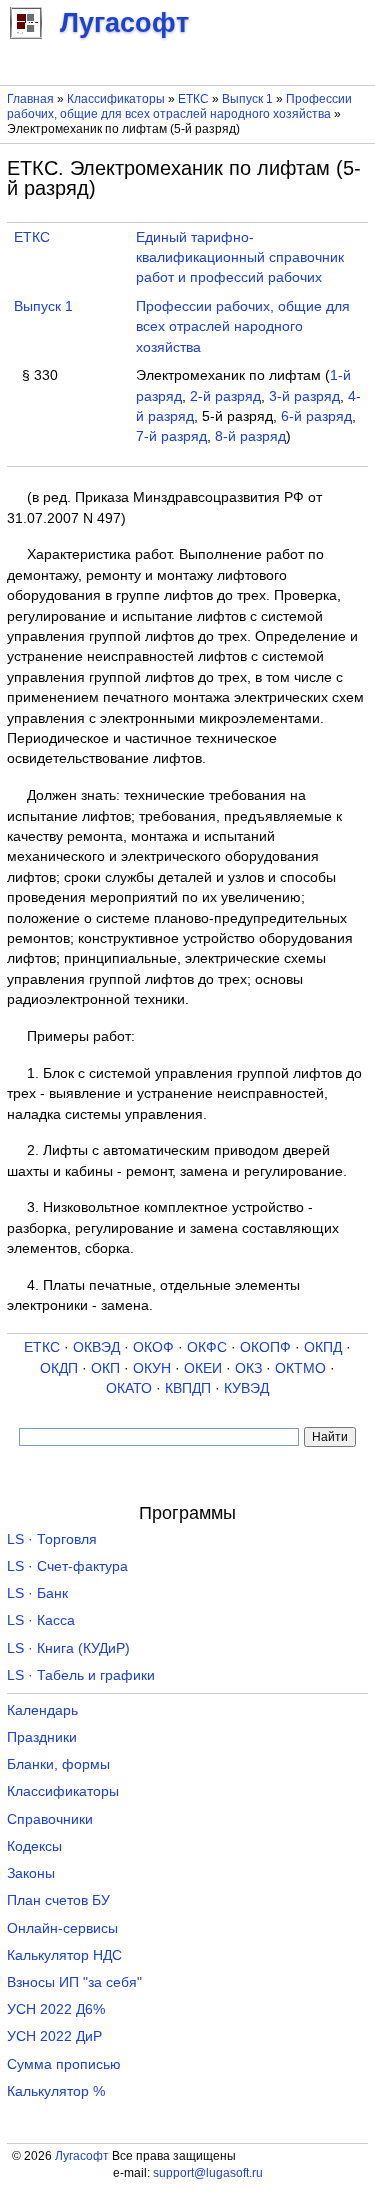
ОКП (105, 1368)
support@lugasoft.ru (208, 2173)
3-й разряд (304, 396)
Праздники (42, 1737)
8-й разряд (250, 436)
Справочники (50, 1819)
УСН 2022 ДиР (54, 2036)
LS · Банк (37, 1593)
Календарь (42, 1710)
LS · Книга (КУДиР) (68, 1648)
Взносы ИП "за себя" (74, 1982)
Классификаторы (116, 99)
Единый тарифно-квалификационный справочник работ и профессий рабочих (240, 258)
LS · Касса (41, 1620)
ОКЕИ (203, 1368)
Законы (31, 1873)
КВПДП (188, 1388)
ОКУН (152, 1368)
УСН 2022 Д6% (56, 2009)
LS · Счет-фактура (67, 1566)
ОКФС (207, 1347)
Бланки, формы (58, 1764)
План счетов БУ (58, 1900)
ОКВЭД (96, 1347)
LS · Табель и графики (81, 1675)
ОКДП (59, 1368)
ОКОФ (153, 1347)
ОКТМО (300, 1368)
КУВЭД (246, 1388)
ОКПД (323, 1347)
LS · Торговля (52, 1539)
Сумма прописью (64, 2064)
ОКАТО (129, 1388)
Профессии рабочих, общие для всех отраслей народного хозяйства (179, 106)
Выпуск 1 (247, 99)
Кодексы (34, 1846)
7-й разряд (171, 436)
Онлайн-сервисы (62, 1928)
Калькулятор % (56, 2091)
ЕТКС (193, 99)
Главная (30, 99)
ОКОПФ (265, 1347)
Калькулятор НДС (64, 1955)
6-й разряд (316, 416)
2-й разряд (225, 396)
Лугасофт (82, 2156)
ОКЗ (248, 1368)
